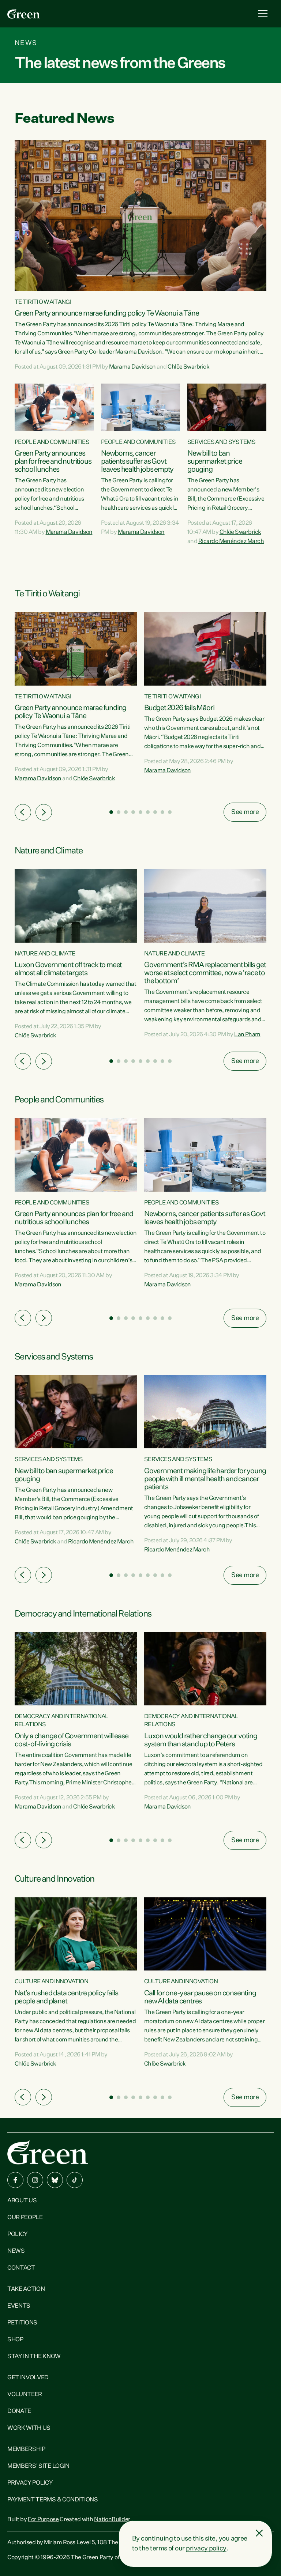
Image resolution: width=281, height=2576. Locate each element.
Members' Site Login (38, 2466)
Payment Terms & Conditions (53, 2500)
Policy (18, 2234)
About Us (22, 2201)
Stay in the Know (34, 2357)
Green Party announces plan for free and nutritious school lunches (53, 461)
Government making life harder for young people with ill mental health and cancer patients (205, 1479)
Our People (25, 2218)
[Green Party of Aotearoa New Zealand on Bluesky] (55, 2180)
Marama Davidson (132, 367)
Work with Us (29, 2428)
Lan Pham (247, 1035)
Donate (19, 2411)
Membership (26, 2449)
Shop (15, 2340)
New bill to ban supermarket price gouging (215, 461)
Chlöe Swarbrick (188, 367)
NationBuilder (112, 2520)
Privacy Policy (30, 2483)
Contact (21, 2268)
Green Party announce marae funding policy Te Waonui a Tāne (107, 313)
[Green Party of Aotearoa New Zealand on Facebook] (15, 2180)
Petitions (22, 2323)
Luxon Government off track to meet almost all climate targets (68, 969)
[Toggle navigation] (263, 14)
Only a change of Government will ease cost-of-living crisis (72, 1740)
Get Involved (28, 2378)
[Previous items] (23, 812)
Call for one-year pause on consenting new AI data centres (200, 1997)
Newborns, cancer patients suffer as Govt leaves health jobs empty (137, 461)
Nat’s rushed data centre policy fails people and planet (66, 1997)
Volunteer (25, 2395)
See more (245, 812)
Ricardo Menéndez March (231, 542)
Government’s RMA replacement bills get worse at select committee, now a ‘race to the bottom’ (205, 973)
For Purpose (43, 2520)
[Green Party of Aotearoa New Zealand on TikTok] (75, 2180)
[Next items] (44, 812)
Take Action (26, 2289)
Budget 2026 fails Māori (179, 708)
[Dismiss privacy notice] (259, 2533)
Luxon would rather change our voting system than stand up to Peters (201, 1740)
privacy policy (206, 2549)
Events (19, 2306)
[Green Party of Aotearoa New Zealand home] (48, 2152)
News (16, 2251)
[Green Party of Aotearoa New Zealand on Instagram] (35, 2180)
